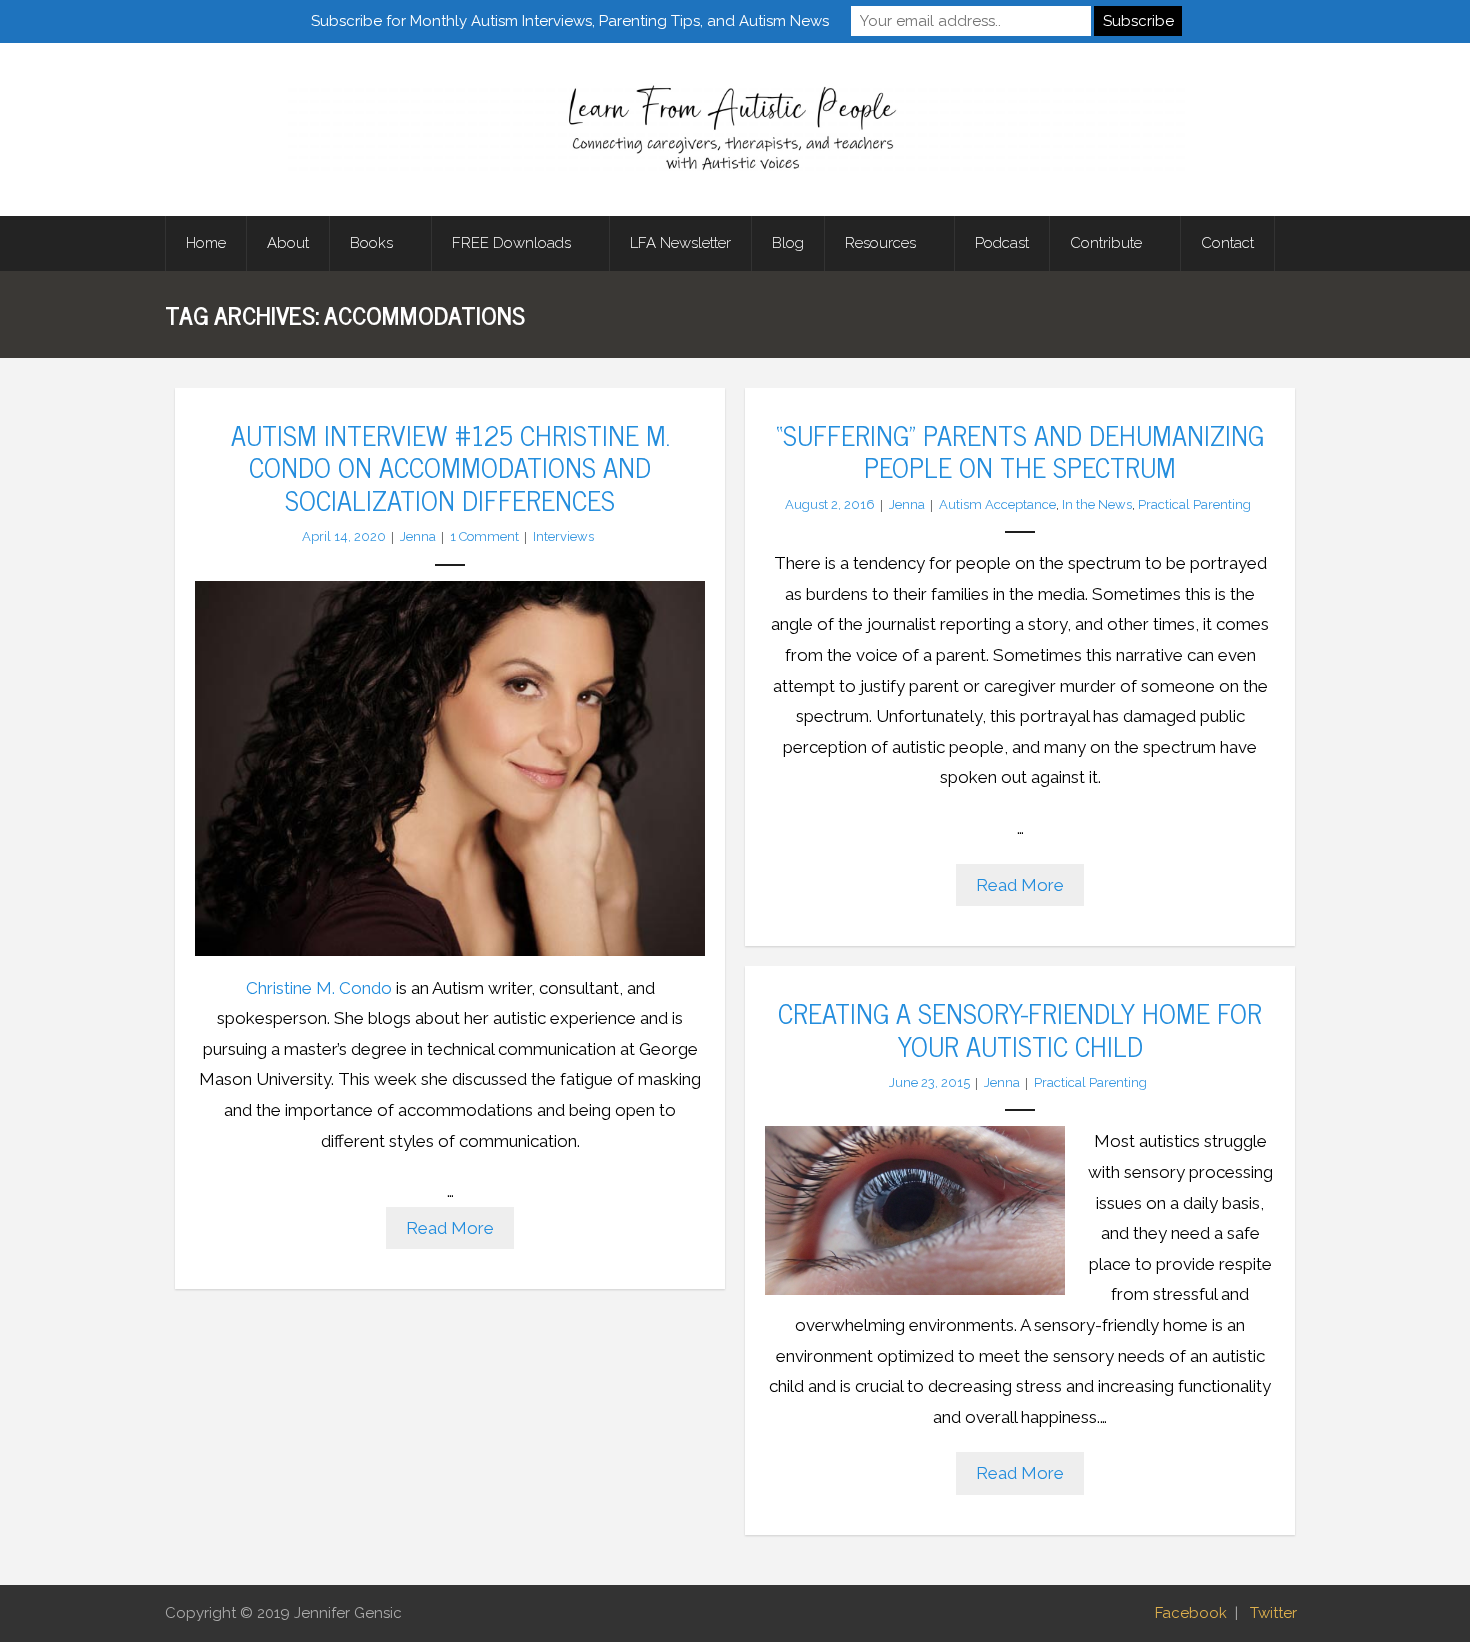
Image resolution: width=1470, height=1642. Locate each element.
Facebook (1191, 1613)
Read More (450, 1228)
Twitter (1273, 1613)
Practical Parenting (1194, 504)
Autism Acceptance (997, 504)
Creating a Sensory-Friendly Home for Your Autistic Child (1020, 1028)
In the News (1097, 504)
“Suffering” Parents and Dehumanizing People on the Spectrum (1020, 450)
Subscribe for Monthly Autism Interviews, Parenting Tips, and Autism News (570, 21)
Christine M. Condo (319, 988)
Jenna (418, 536)
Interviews (563, 536)
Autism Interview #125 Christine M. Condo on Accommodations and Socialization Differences (450, 466)
